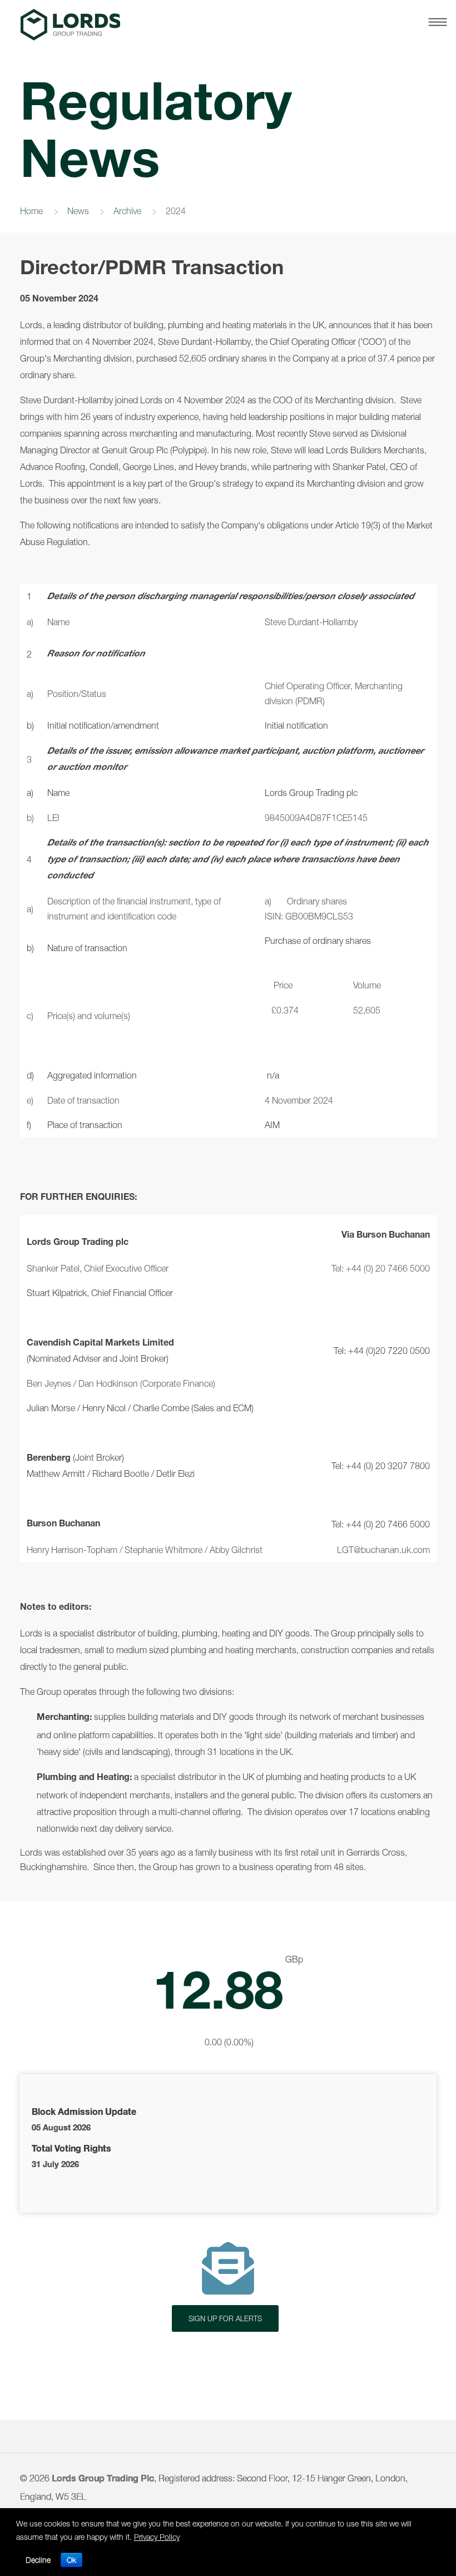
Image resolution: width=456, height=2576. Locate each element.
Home (31, 211)
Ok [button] (71, 2560)
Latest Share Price (228, 2001)
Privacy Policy (157, 2537)
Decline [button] (38, 2560)
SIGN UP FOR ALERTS (225, 2318)
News (78, 211)
